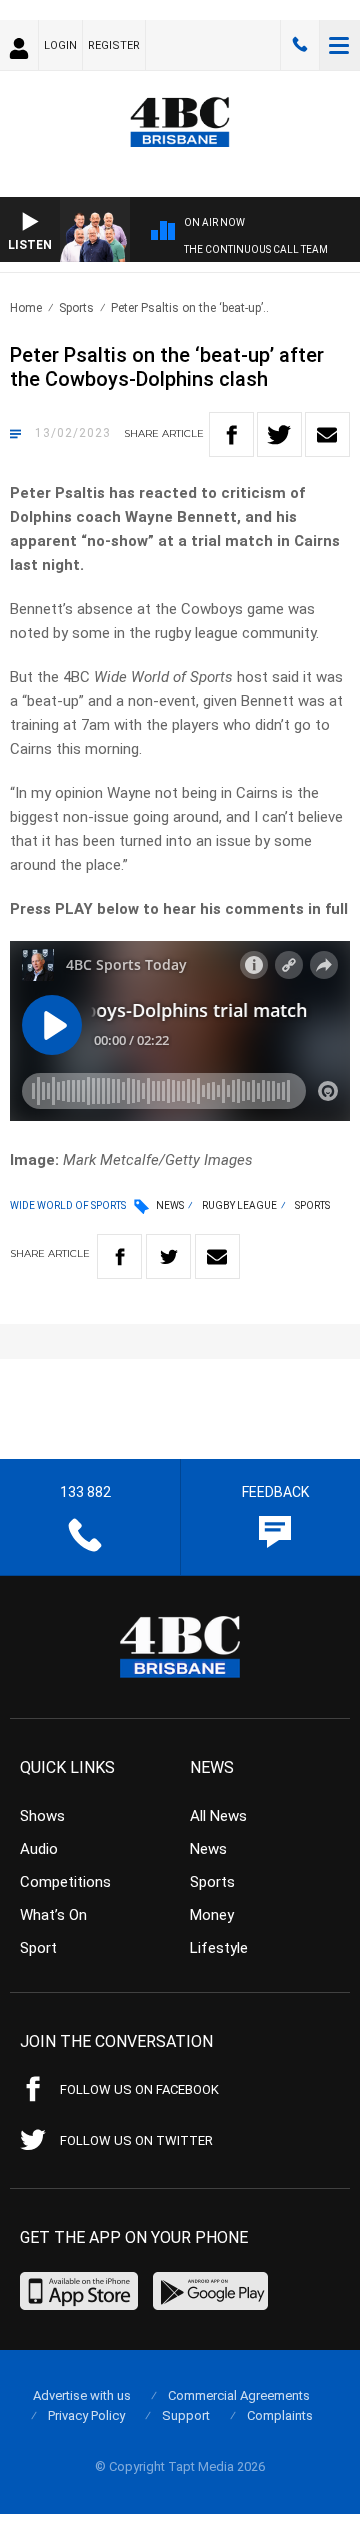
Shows (42, 1816)
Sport (38, 1948)
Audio (39, 1849)
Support (186, 2415)
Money (212, 1915)
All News (218, 1816)
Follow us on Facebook (139, 2089)
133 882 (300, 45)
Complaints (280, 2415)
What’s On (53, 1915)
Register (114, 45)
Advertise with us (82, 2395)
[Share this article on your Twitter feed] (279, 434)
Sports (76, 308)
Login (60, 45)
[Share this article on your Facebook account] (231, 434)
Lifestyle (219, 1948)
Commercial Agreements (239, 2395)
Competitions (65, 1882)
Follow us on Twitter (136, 2140)
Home (26, 308)
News (170, 1205)
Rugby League (239, 1205)
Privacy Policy (86, 2415)
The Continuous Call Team (256, 249)
